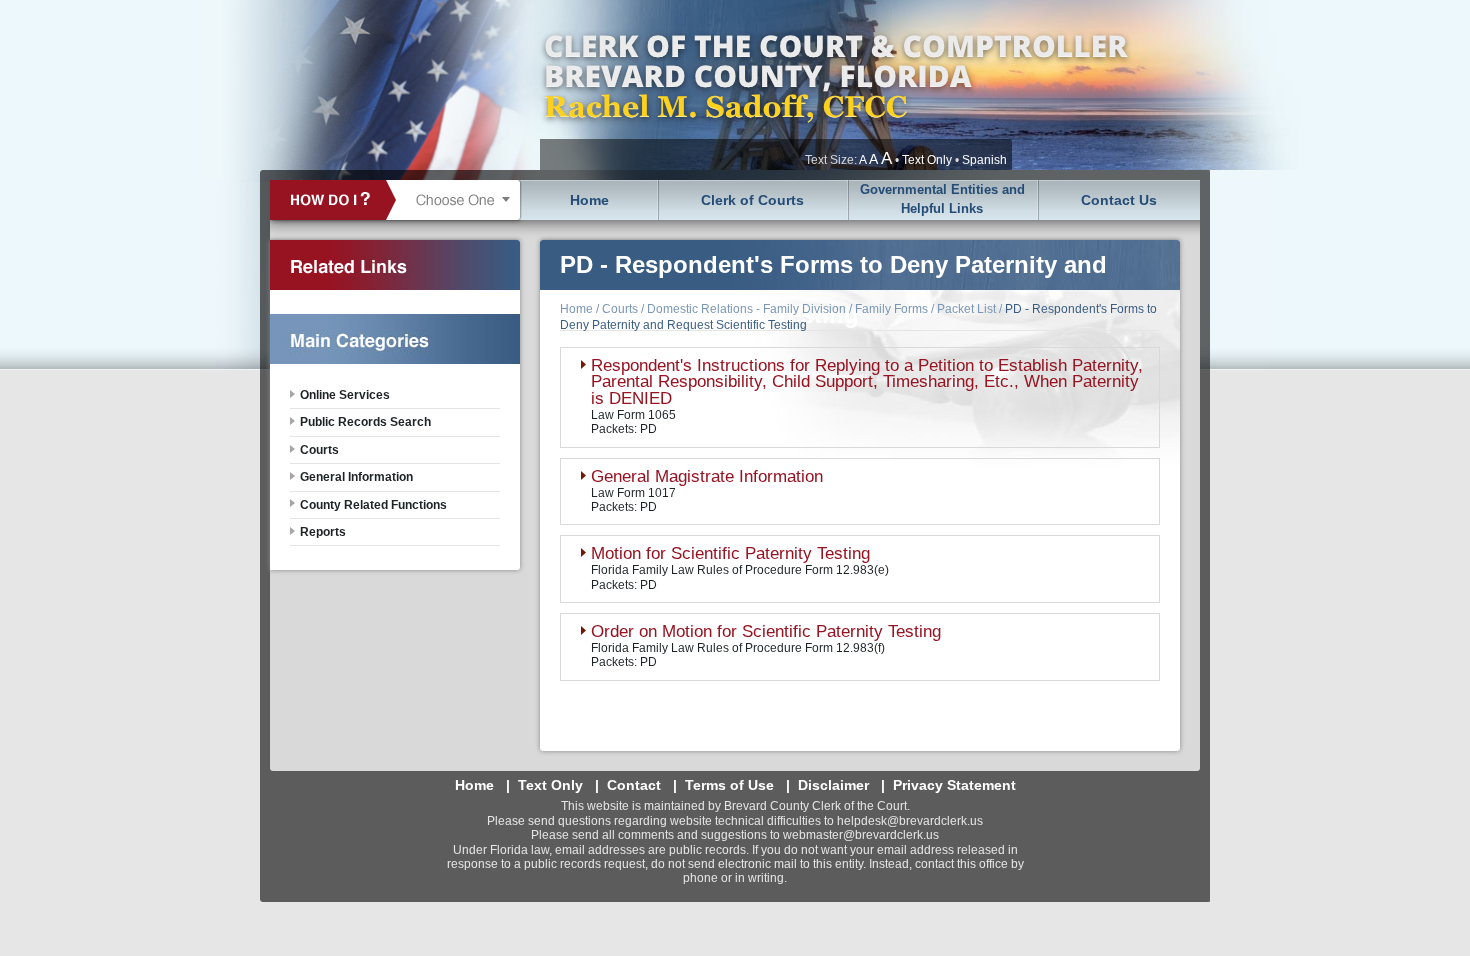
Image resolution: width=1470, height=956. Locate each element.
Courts (620, 309)
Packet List (966, 309)
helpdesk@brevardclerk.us (910, 821)
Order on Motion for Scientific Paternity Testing (766, 631)
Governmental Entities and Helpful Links (942, 199)
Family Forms (891, 309)
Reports (323, 532)
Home (589, 200)
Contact (634, 785)
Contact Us (1119, 200)
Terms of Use (729, 785)
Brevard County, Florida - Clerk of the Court (835, 85)
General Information (356, 477)
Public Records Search (365, 422)
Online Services (345, 395)
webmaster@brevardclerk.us (861, 835)
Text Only (927, 160)
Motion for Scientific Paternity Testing (730, 553)
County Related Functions (373, 505)
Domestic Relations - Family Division (746, 309)
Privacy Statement (954, 785)
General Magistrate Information (707, 476)
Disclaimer (833, 785)
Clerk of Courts (752, 200)
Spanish (984, 160)
